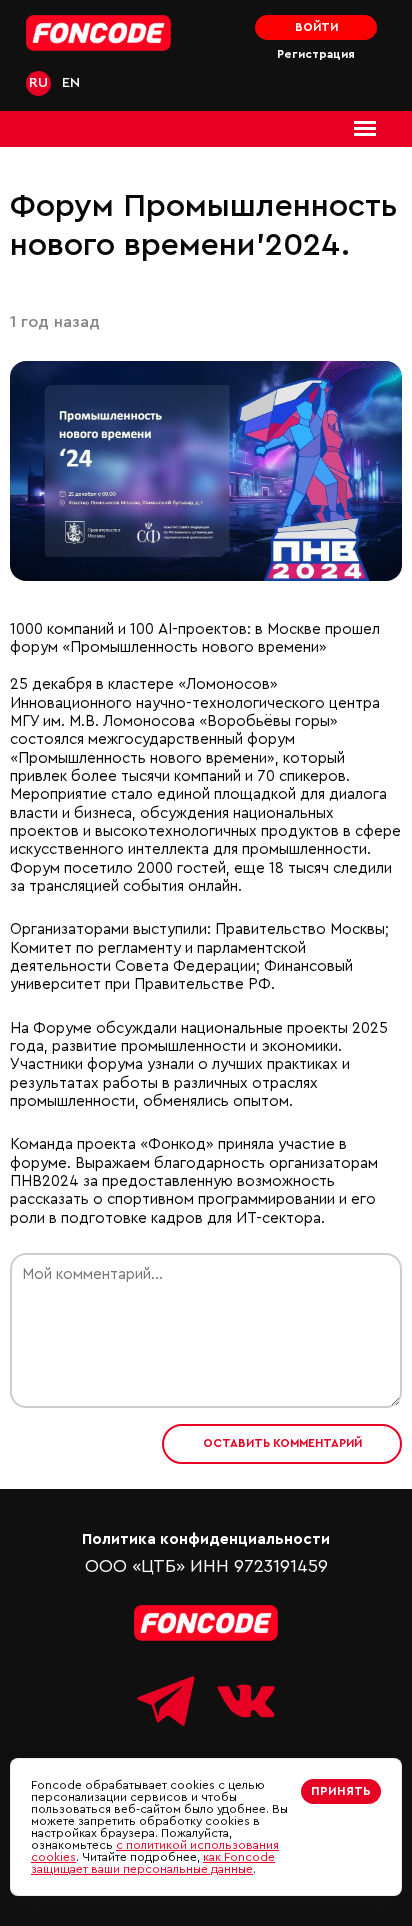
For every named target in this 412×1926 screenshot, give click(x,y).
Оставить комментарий (282, 1443)
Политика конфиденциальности (206, 1539)
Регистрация (316, 54)
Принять (341, 1791)
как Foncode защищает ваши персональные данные (153, 1863)
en (71, 82)
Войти (316, 27)
